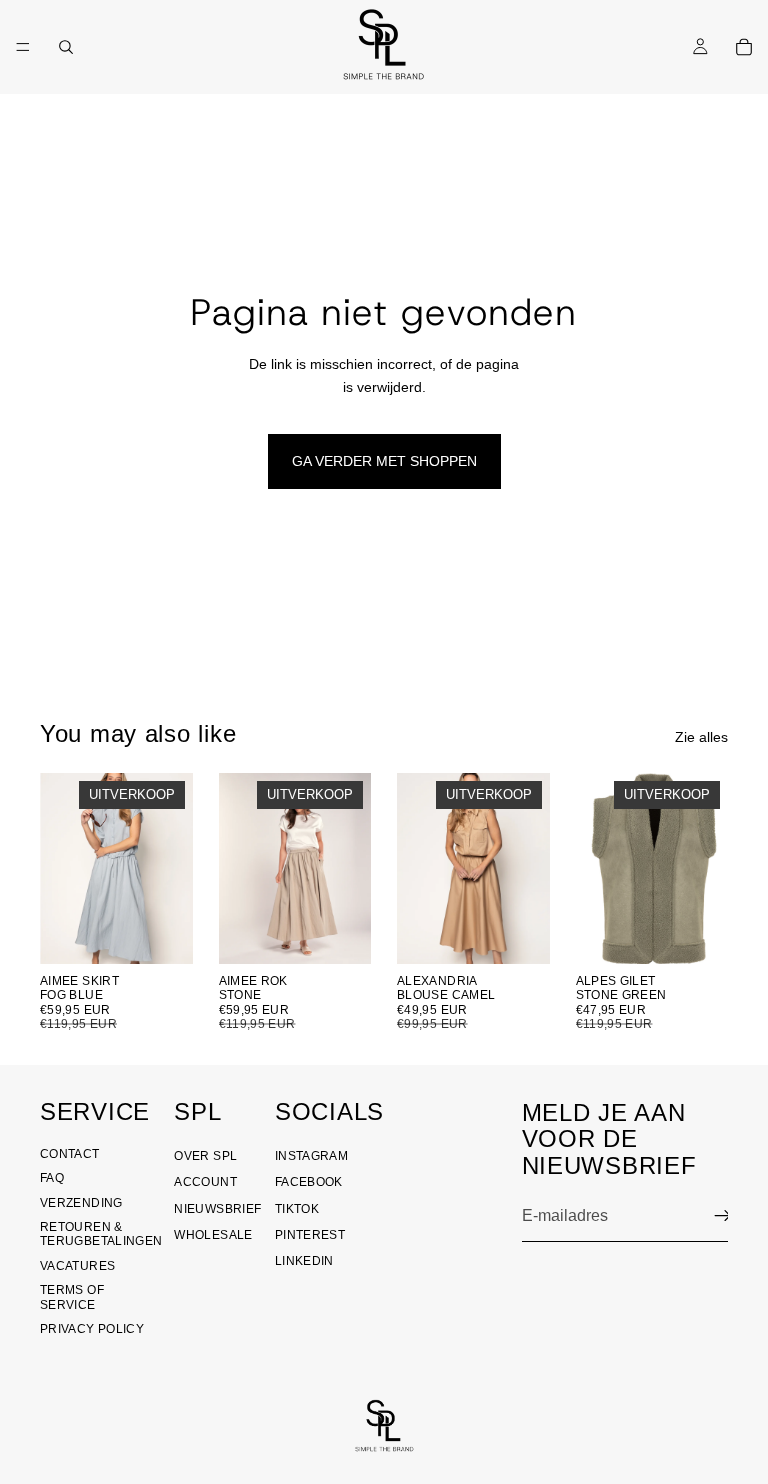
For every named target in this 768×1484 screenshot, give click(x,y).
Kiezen (179, 933)
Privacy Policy (92, 1329)
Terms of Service (72, 1297)
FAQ (52, 1178)
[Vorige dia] (241, 868)
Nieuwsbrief (217, 1209)
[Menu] (23, 47)
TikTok (297, 1209)
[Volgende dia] (349, 868)
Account (205, 1182)
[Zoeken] (66, 47)
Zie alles (701, 737)
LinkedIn (304, 1261)
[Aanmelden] (723, 1216)
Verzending (81, 1203)
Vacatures (77, 1266)
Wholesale (213, 1235)
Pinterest (310, 1235)
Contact (70, 1154)
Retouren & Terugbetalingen (101, 1234)
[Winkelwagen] (744, 47)
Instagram (311, 1156)
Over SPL (205, 1156)
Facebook (309, 1182)
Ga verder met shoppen (384, 461)
